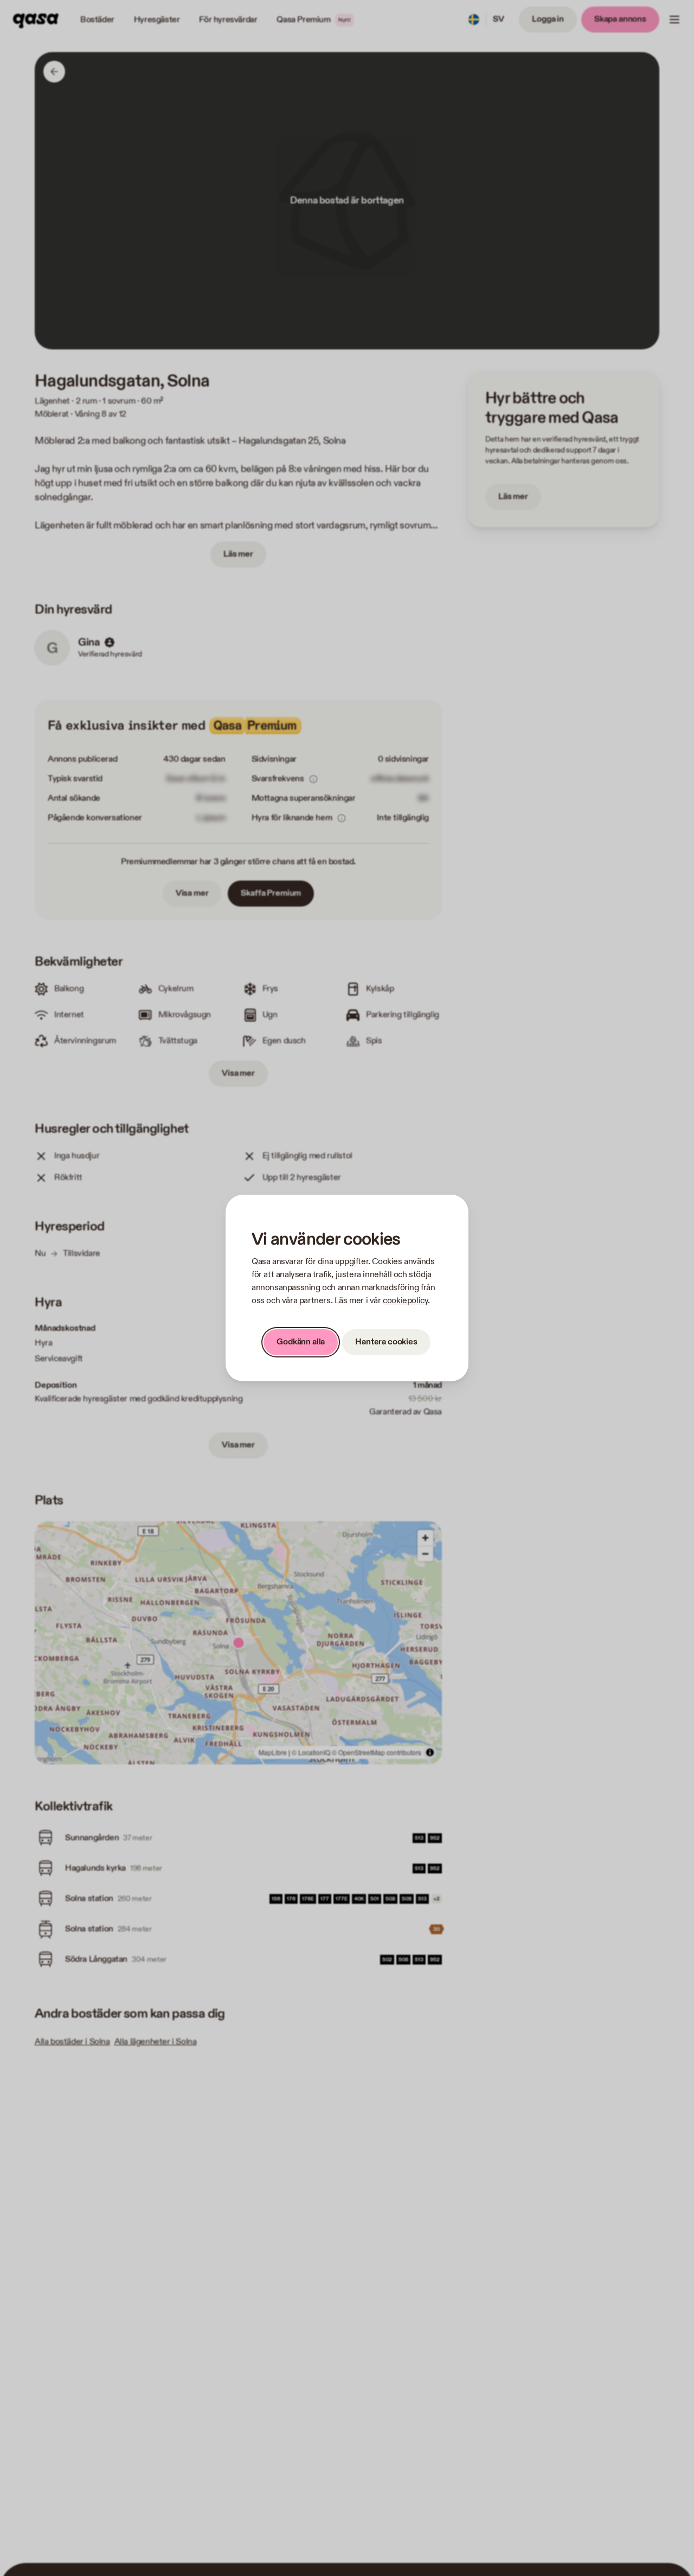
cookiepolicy (405, 1301)
